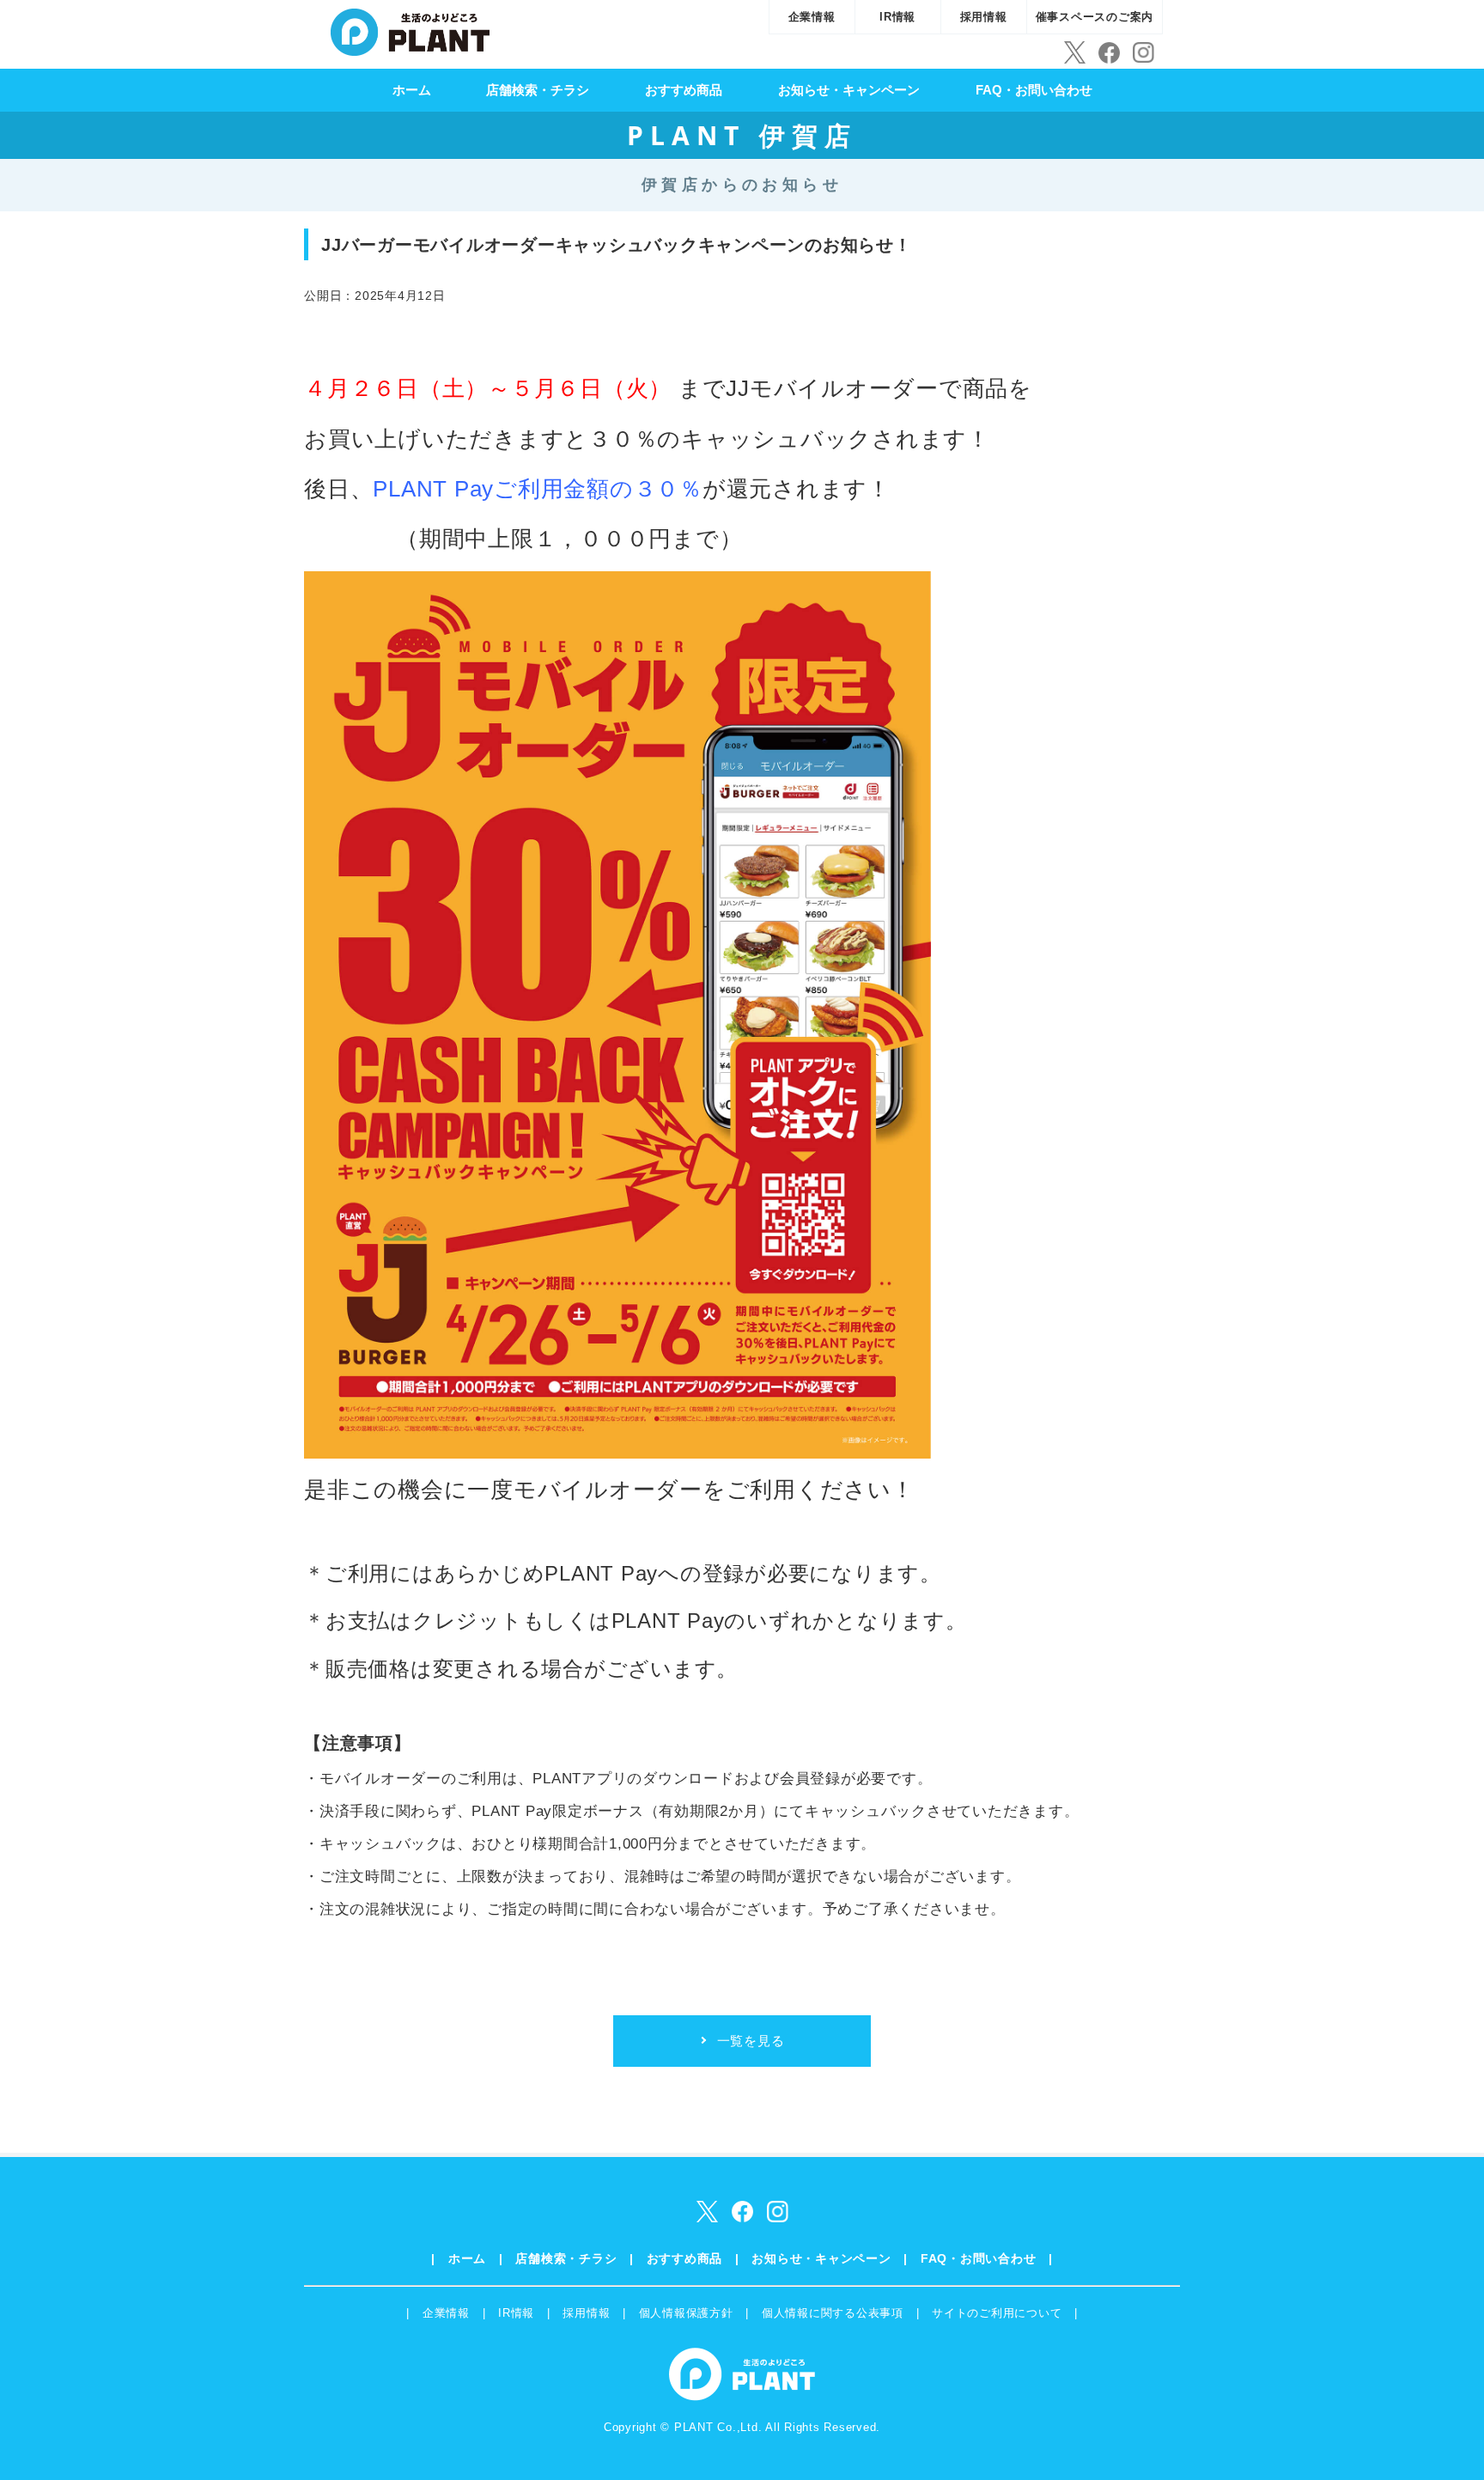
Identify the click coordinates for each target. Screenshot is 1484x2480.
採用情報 (984, 17)
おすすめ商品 (684, 90)
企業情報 (812, 17)
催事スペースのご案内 (1095, 17)
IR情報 (897, 17)
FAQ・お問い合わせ (1034, 90)
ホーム (412, 90)
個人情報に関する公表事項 (833, 2313)
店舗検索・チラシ (538, 90)
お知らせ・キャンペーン (849, 90)
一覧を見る (751, 2041)
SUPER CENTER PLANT (410, 30)
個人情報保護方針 (686, 2313)
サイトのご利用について (997, 2313)
